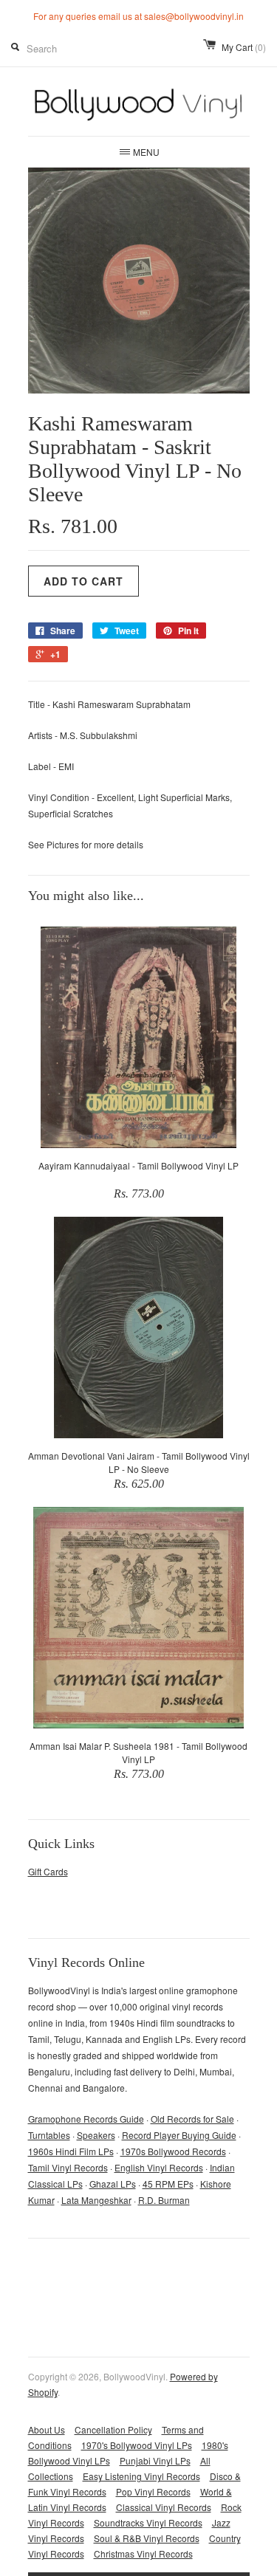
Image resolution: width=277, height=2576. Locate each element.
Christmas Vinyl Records (143, 2553)
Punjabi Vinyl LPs (155, 2460)
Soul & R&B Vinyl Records (147, 2538)
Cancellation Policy (113, 2429)
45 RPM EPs (168, 2184)
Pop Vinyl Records (153, 2491)
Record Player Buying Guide (179, 2135)
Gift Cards (48, 1871)
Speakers (96, 2135)
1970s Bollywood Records (173, 2151)
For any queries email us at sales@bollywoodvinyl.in (138, 16)
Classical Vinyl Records (164, 2507)
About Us (47, 2429)
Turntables (49, 2135)
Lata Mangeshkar (96, 2200)
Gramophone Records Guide (86, 2119)
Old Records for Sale (192, 2119)
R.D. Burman (164, 2200)
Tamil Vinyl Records (68, 2167)
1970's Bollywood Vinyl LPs (137, 2445)
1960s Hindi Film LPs (71, 2151)
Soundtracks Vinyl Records (148, 2522)
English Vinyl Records (159, 2167)
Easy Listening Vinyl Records (141, 2476)
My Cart (244, 47)
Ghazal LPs (113, 2184)
